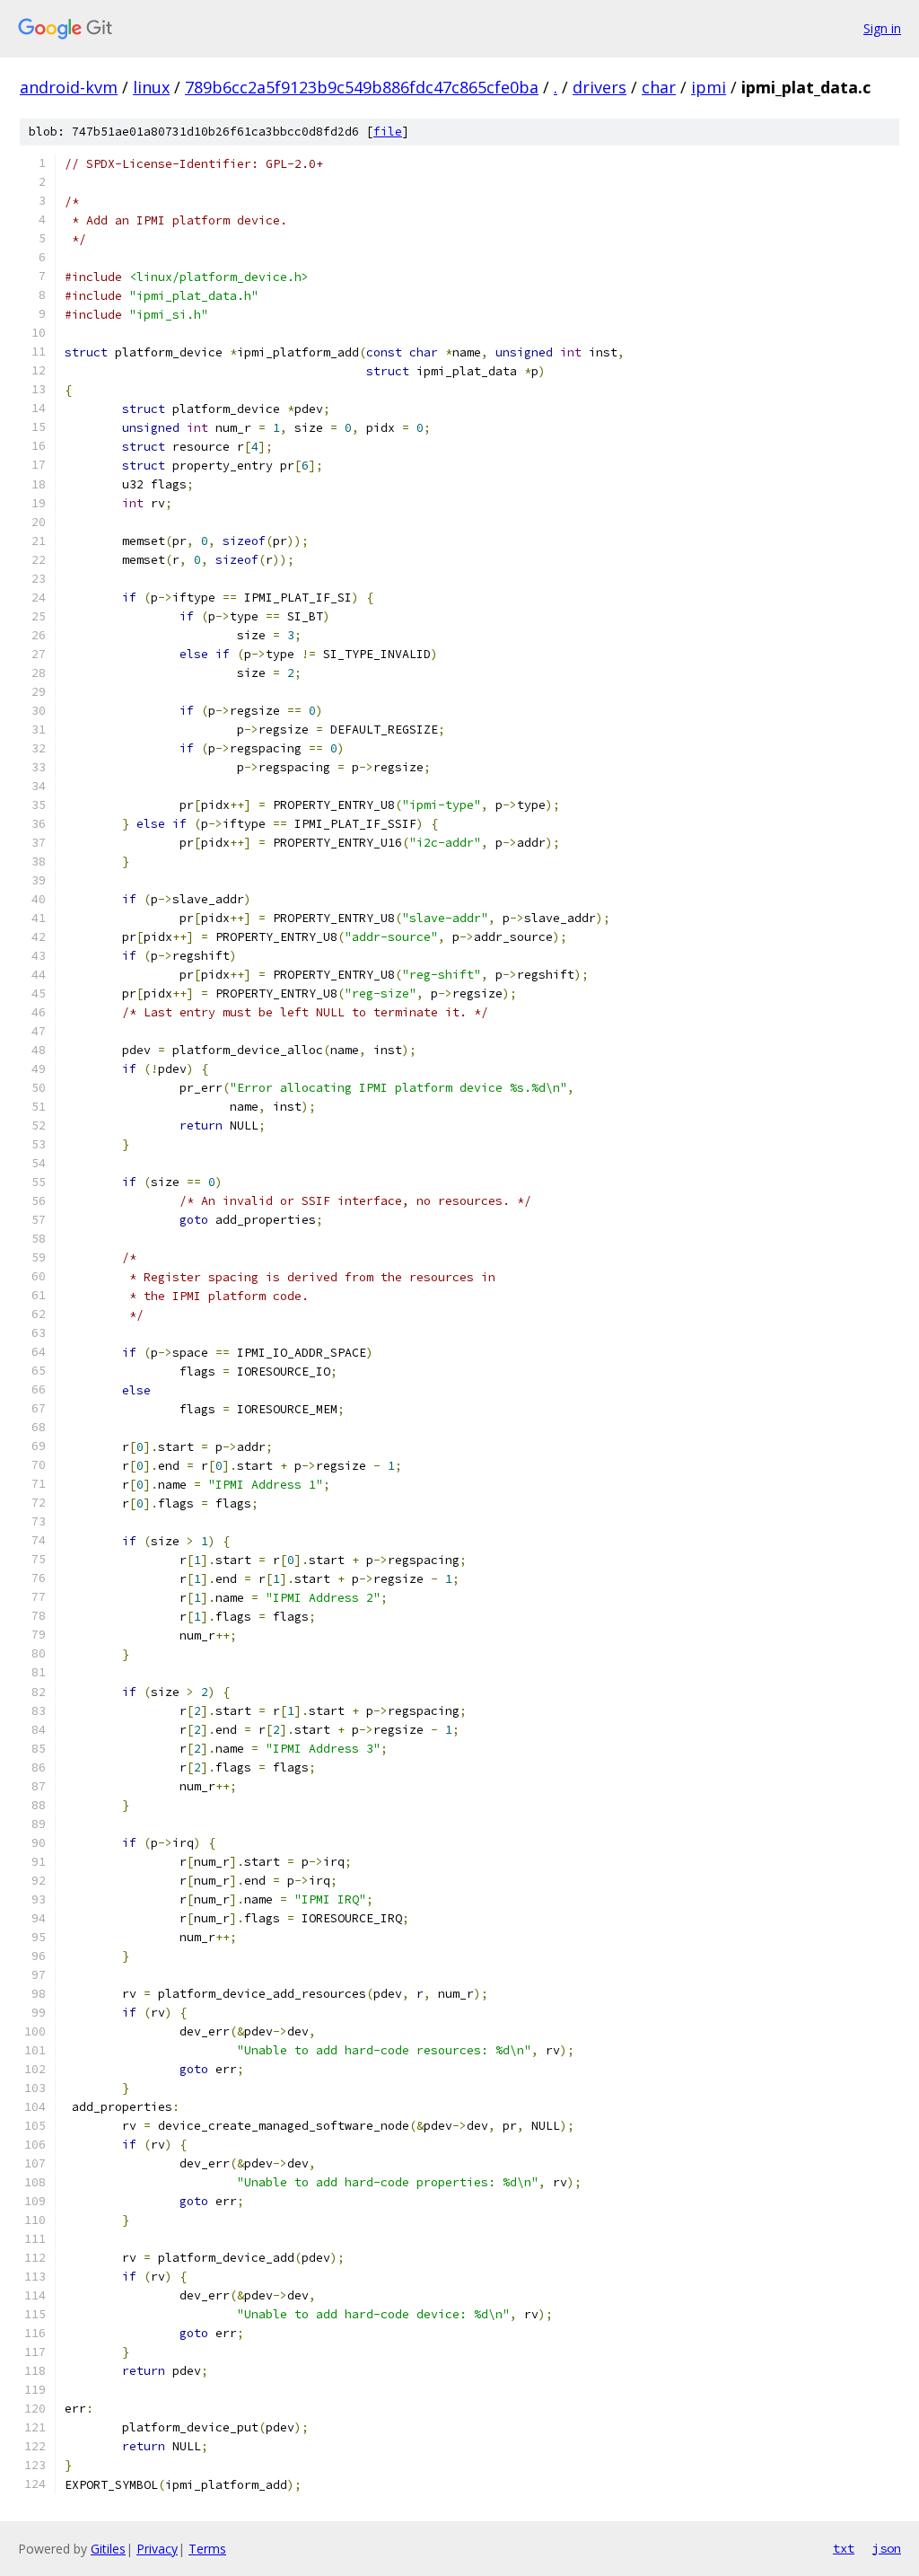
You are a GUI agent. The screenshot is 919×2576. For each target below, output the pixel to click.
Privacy (157, 2549)
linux (151, 87)
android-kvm (69, 87)
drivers (600, 87)
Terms (207, 2549)
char (659, 87)
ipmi (709, 87)
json (887, 2548)
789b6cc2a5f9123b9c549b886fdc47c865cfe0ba (362, 87)
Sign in (882, 28)
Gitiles (108, 2549)
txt (844, 2548)
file (388, 132)
